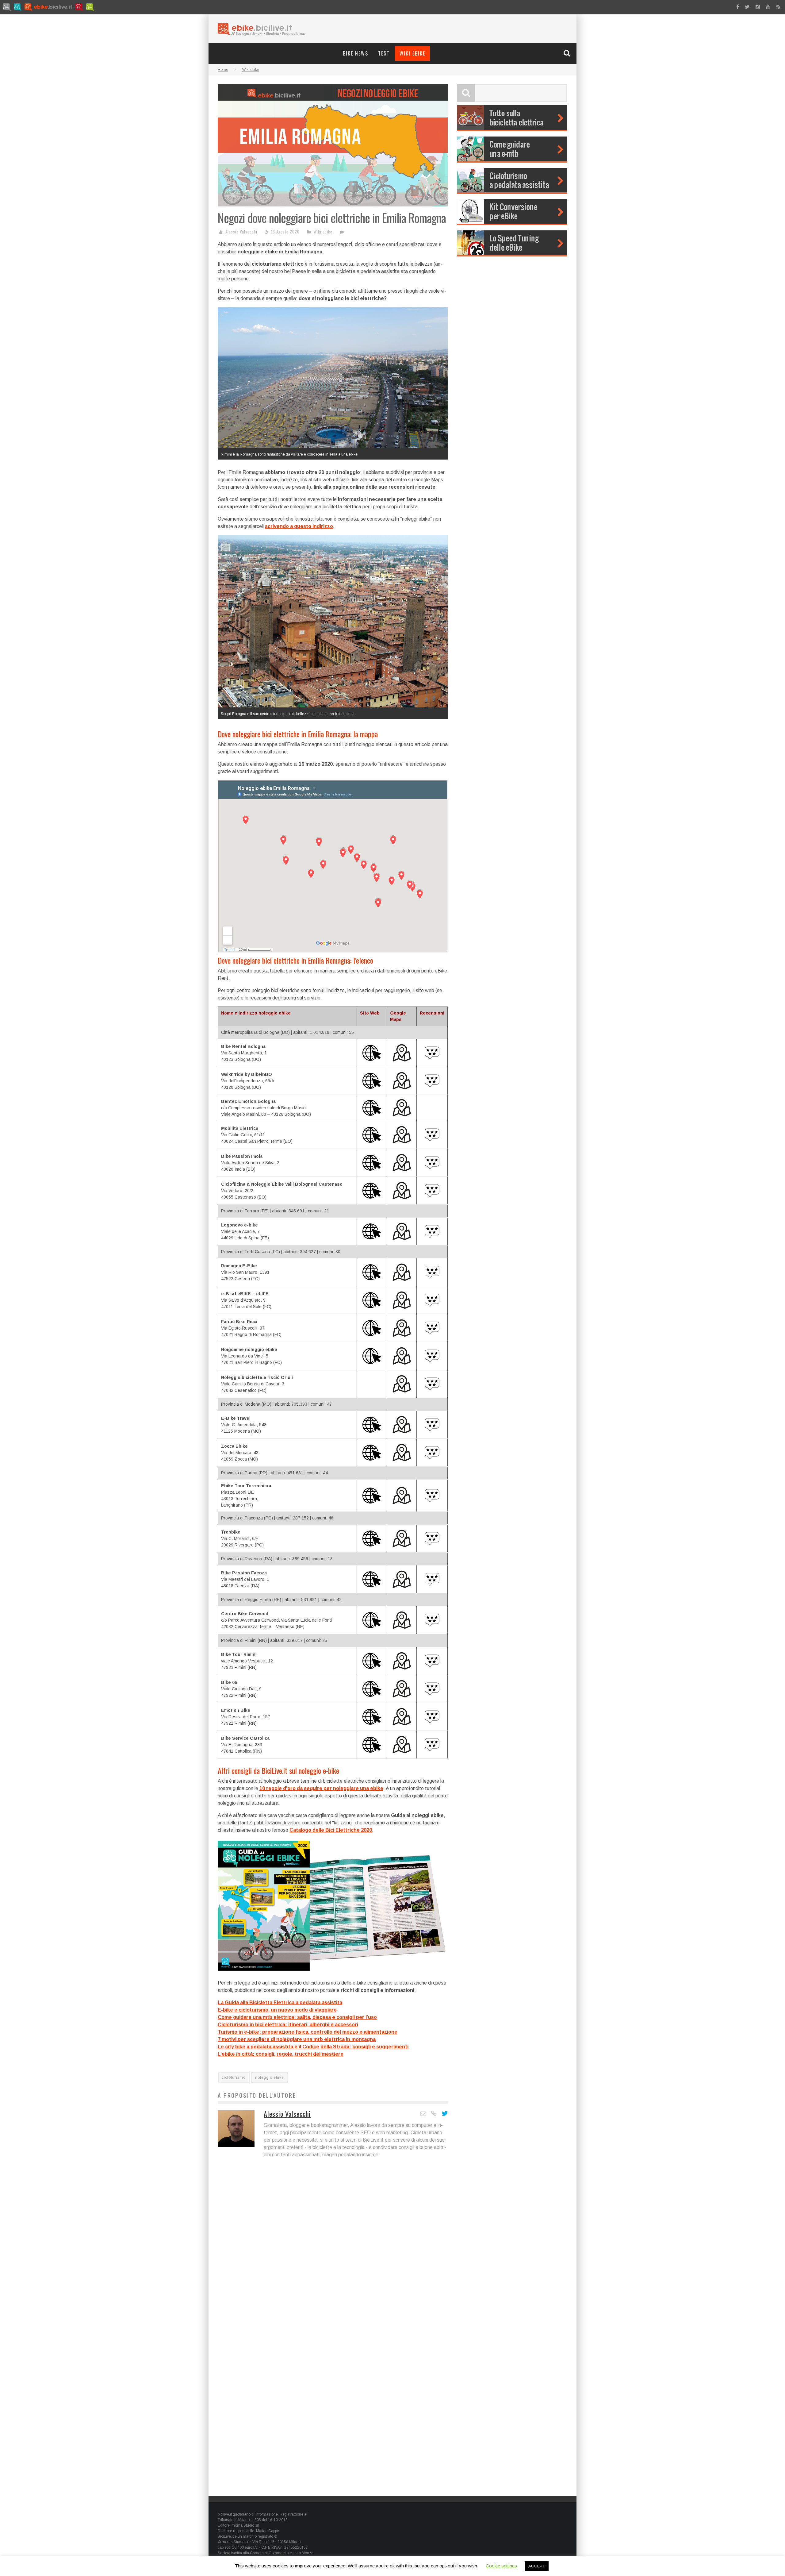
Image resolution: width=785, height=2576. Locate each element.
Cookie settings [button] (501, 2566)
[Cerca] (568, 53)
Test (384, 53)
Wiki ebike (412, 53)
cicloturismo (234, 2077)
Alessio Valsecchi (241, 232)
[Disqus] (333, 2252)
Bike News (356, 53)
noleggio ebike (270, 2077)
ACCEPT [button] (537, 2566)
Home (223, 70)
